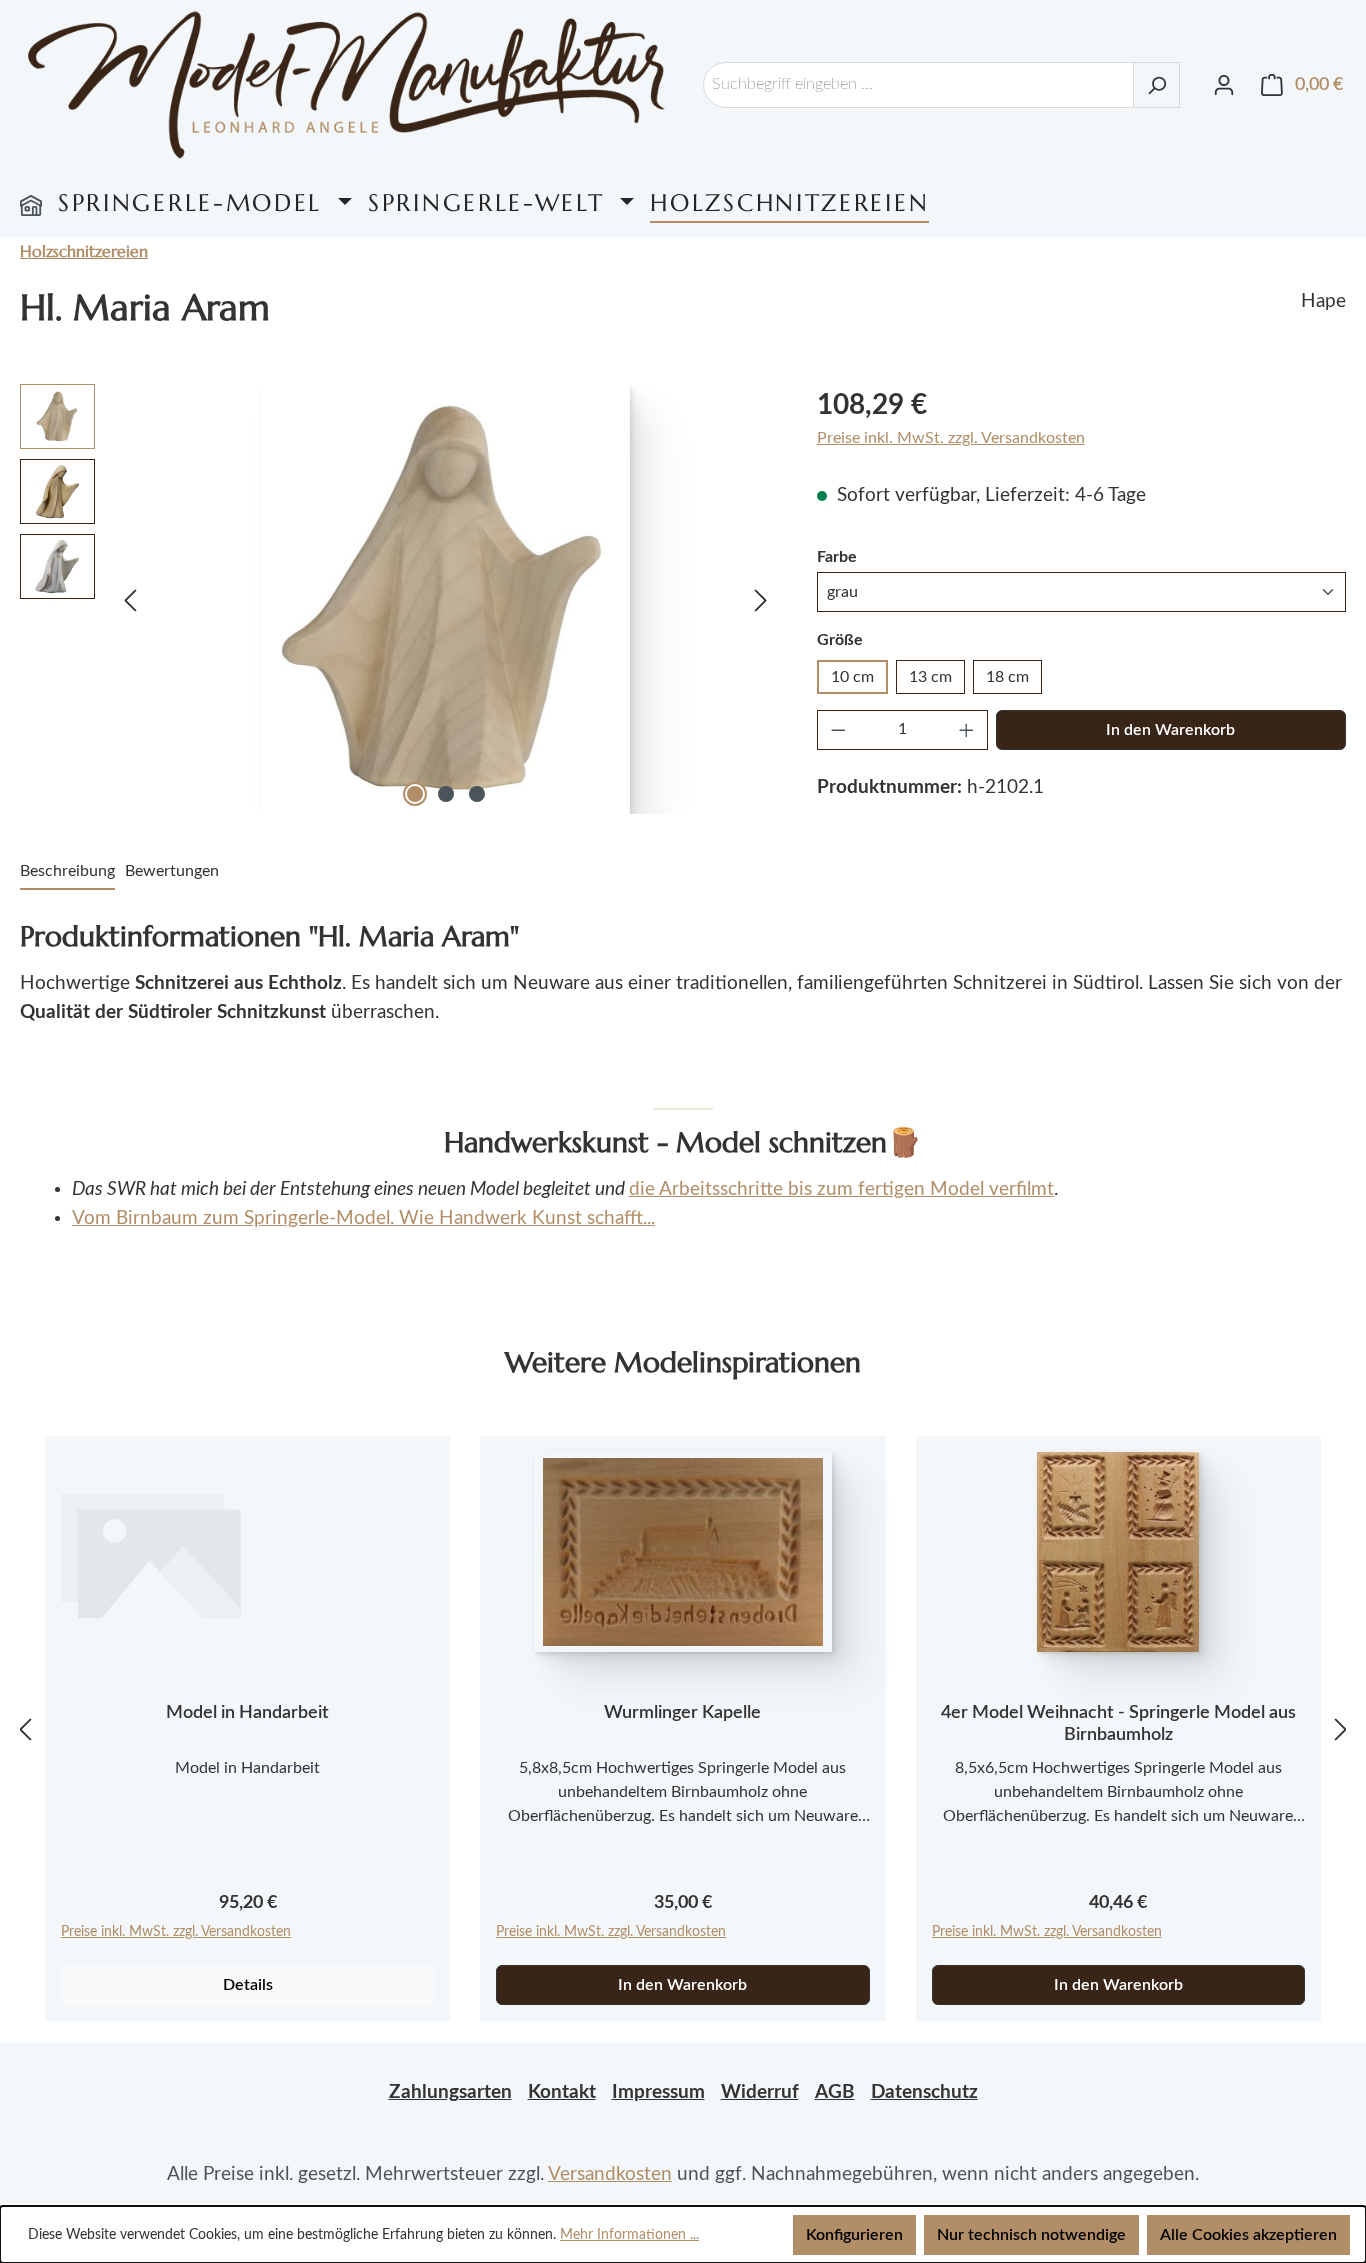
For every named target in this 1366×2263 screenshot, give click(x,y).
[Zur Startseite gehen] (346, 84)
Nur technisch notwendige (1031, 2235)
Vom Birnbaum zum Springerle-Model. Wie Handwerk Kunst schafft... (363, 1218)
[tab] (67, 872)
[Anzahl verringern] (838, 730)
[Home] (31, 203)
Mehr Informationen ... (629, 2235)
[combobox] (918, 85)
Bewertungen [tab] (172, 871)
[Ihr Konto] (1224, 85)
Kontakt (562, 2092)
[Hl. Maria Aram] (445, 599)
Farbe (837, 556)
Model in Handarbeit (247, 1713)
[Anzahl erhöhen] (967, 730)
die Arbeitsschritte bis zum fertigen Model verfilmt (841, 1189)
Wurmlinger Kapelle (682, 1713)
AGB (835, 2092)
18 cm (1007, 677)
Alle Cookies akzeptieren (1248, 2235)
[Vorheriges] (130, 598)
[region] (398, 599)
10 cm (852, 677)
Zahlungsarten (450, 2092)
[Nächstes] (761, 598)
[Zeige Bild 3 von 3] (477, 794)
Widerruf (760, 2092)
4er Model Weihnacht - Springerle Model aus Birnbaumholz (1118, 1724)
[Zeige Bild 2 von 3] (446, 794)
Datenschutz (924, 2092)
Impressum (658, 2092)
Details (248, 1985)
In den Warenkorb (1170, 730)
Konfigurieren (854, 2235)
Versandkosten (610, 2174)
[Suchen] (1156, 85)
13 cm (930, 677)
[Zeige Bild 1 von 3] (415, 794)
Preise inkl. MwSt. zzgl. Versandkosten (951, 438)
